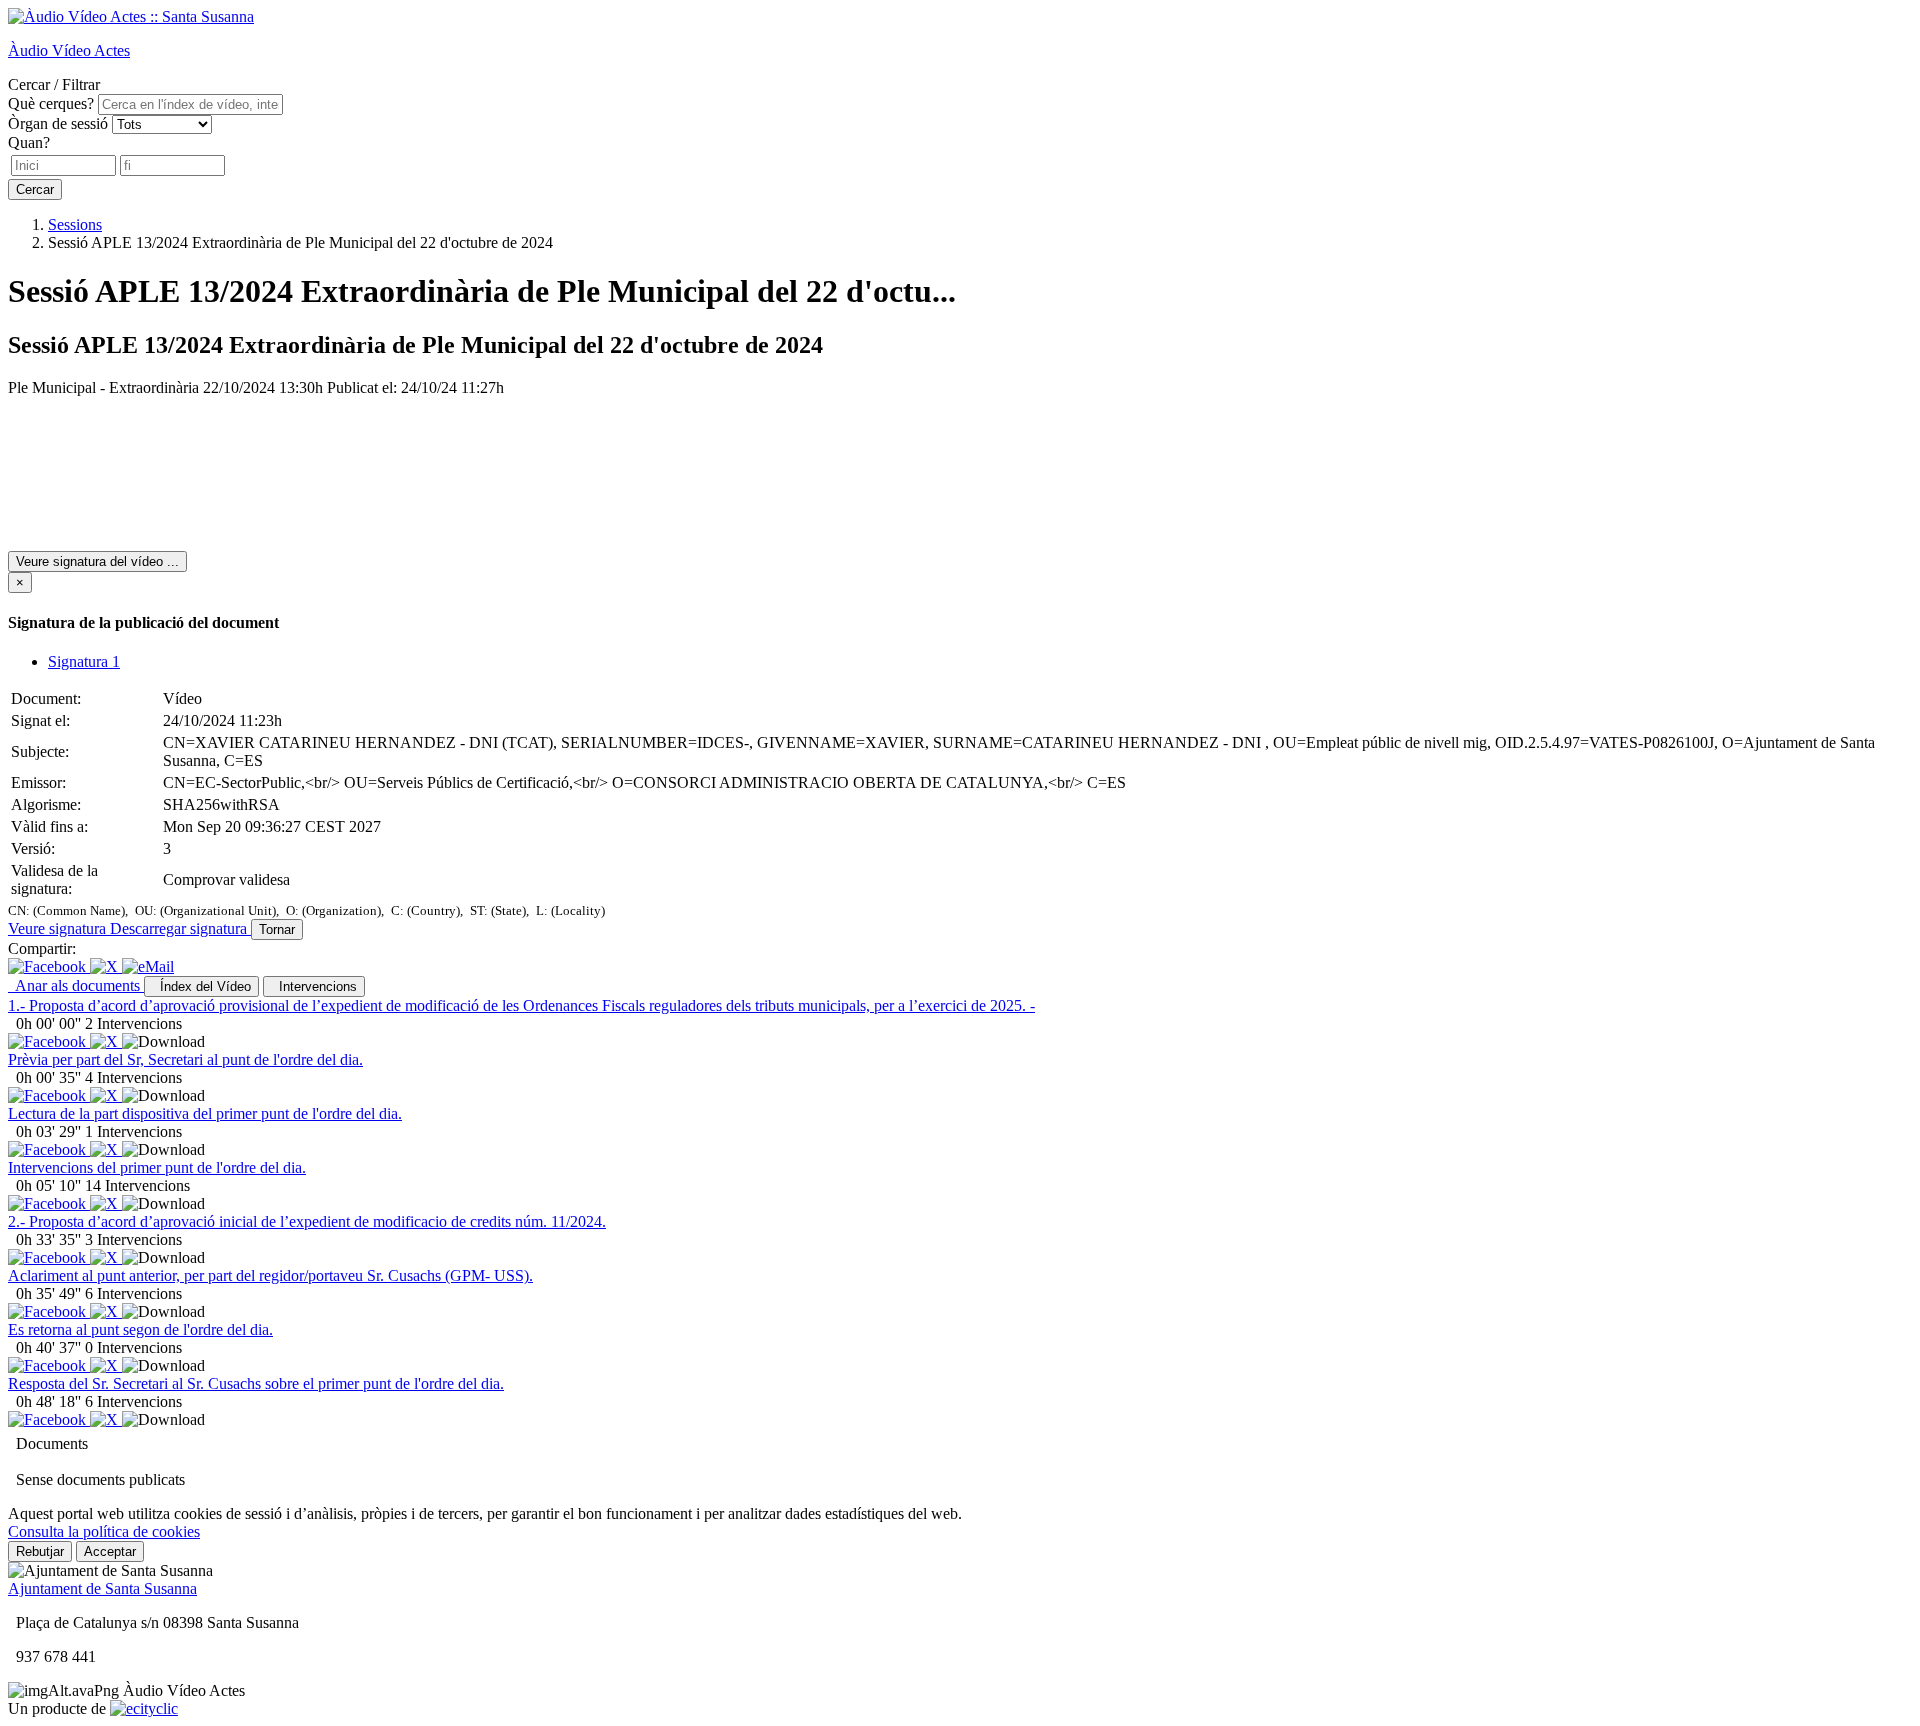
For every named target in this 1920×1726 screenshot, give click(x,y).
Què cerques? (51, 103)
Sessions (75, 224)
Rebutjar (40, 1551)
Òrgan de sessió (58, 123)
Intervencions (314, 986)
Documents (52, 1443)
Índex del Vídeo (201, 986)
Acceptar (110, 1551)
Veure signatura (59, 928)
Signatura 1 (84, 661)
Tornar (277, 929)
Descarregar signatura (180, 928)
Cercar (35, 189)
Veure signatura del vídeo (97, 561)
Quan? (29, 142)
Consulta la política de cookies (104, 1531)
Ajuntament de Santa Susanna (102, 1588)
